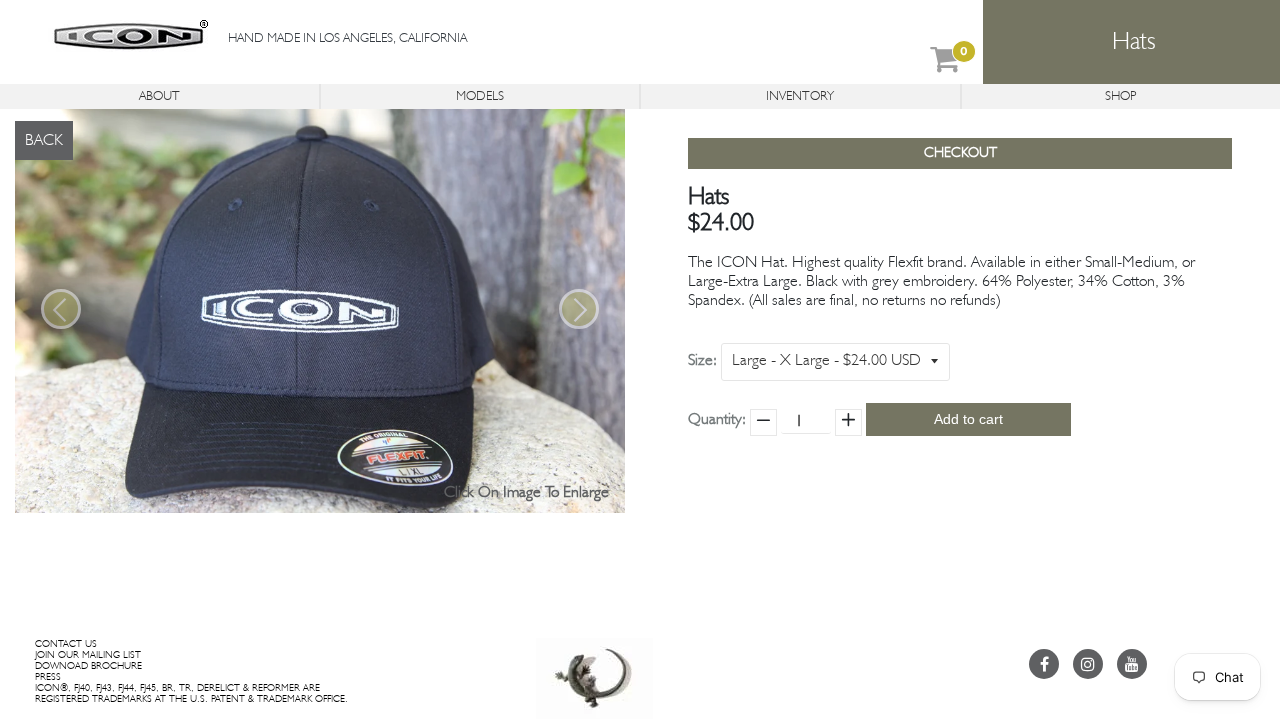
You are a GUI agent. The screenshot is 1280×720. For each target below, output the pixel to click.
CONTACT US (66, 644)
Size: (702, 361)
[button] (61, 309)
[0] (945, 64)
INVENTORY (800, 96)
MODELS (480, 96)
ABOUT (159, 96)
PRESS (48, 677)
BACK (44, 141)
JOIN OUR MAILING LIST (88, 655)
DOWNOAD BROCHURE (88, 666)
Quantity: (717, 420)
